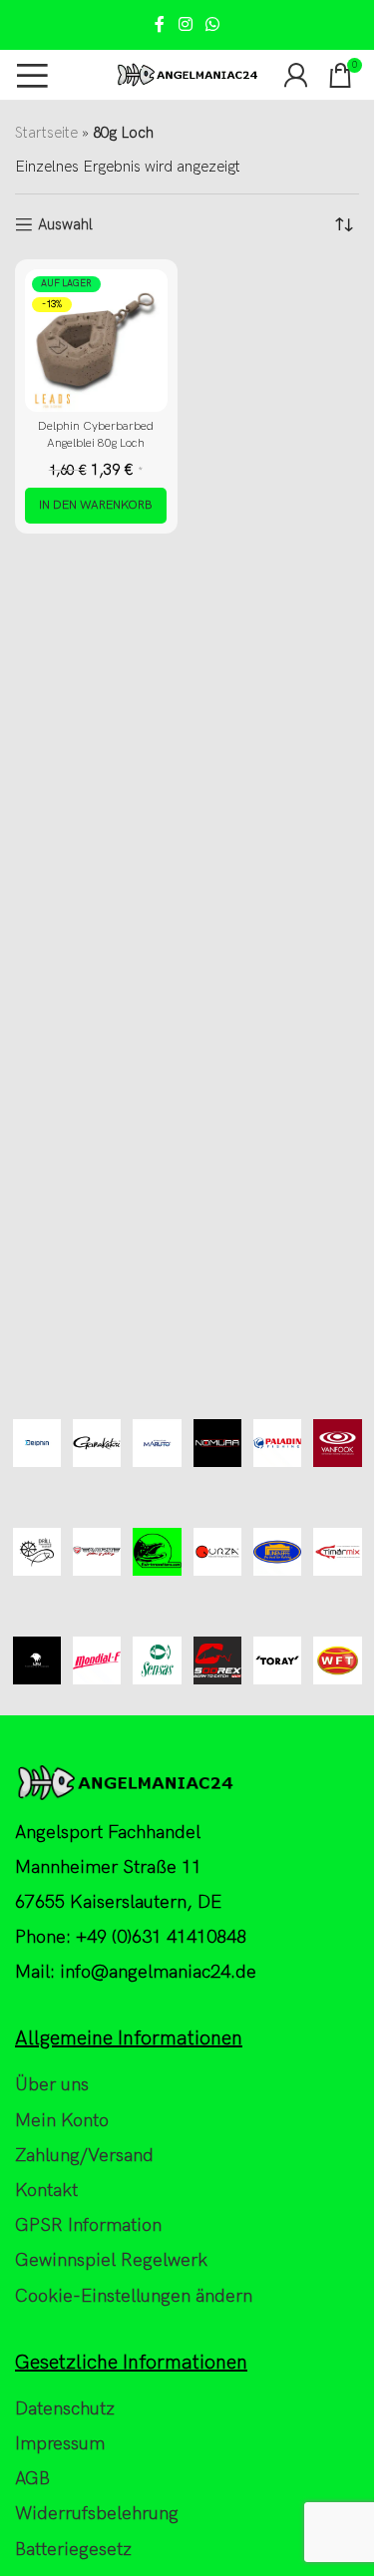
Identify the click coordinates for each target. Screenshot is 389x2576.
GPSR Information (88, 2225)
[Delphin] (37, 1444)
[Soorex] (217, 1661)
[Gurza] (217, 1552)
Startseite (46, 133)
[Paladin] (277, 1444)
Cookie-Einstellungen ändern (134, 2296)
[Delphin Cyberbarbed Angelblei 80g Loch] (96, 341)
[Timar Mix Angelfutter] (337, 1552)
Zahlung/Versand (84, 2156)
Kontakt (46, 2191)
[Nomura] (217, 1444)
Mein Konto (62, 2121)
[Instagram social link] (185, 25)
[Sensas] (157, 1661)
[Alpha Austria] (37, 1661)
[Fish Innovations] (157, 1552)
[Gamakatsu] (97, 1444)
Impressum (60, 2444)
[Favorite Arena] (97, 1552)
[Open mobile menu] (32, 75)
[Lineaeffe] (277, 1552)
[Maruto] (157, 1444)
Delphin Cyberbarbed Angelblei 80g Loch (96, 435)
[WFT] (337, 1661)
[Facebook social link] (160, 25)
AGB (32, 2479)
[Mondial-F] (97, 1661)
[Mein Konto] (296, 75)
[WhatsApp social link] (213, 25)
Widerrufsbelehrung (97, 2514)
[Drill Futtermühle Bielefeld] (37, 1552)
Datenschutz (65, 2409)
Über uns (52, 2085)
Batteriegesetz (73, 2550)
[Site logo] (187, 74)
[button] (96, 506)
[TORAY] (277, 1661)
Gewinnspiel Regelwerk (111, 2260)
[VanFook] (337, 1444)
